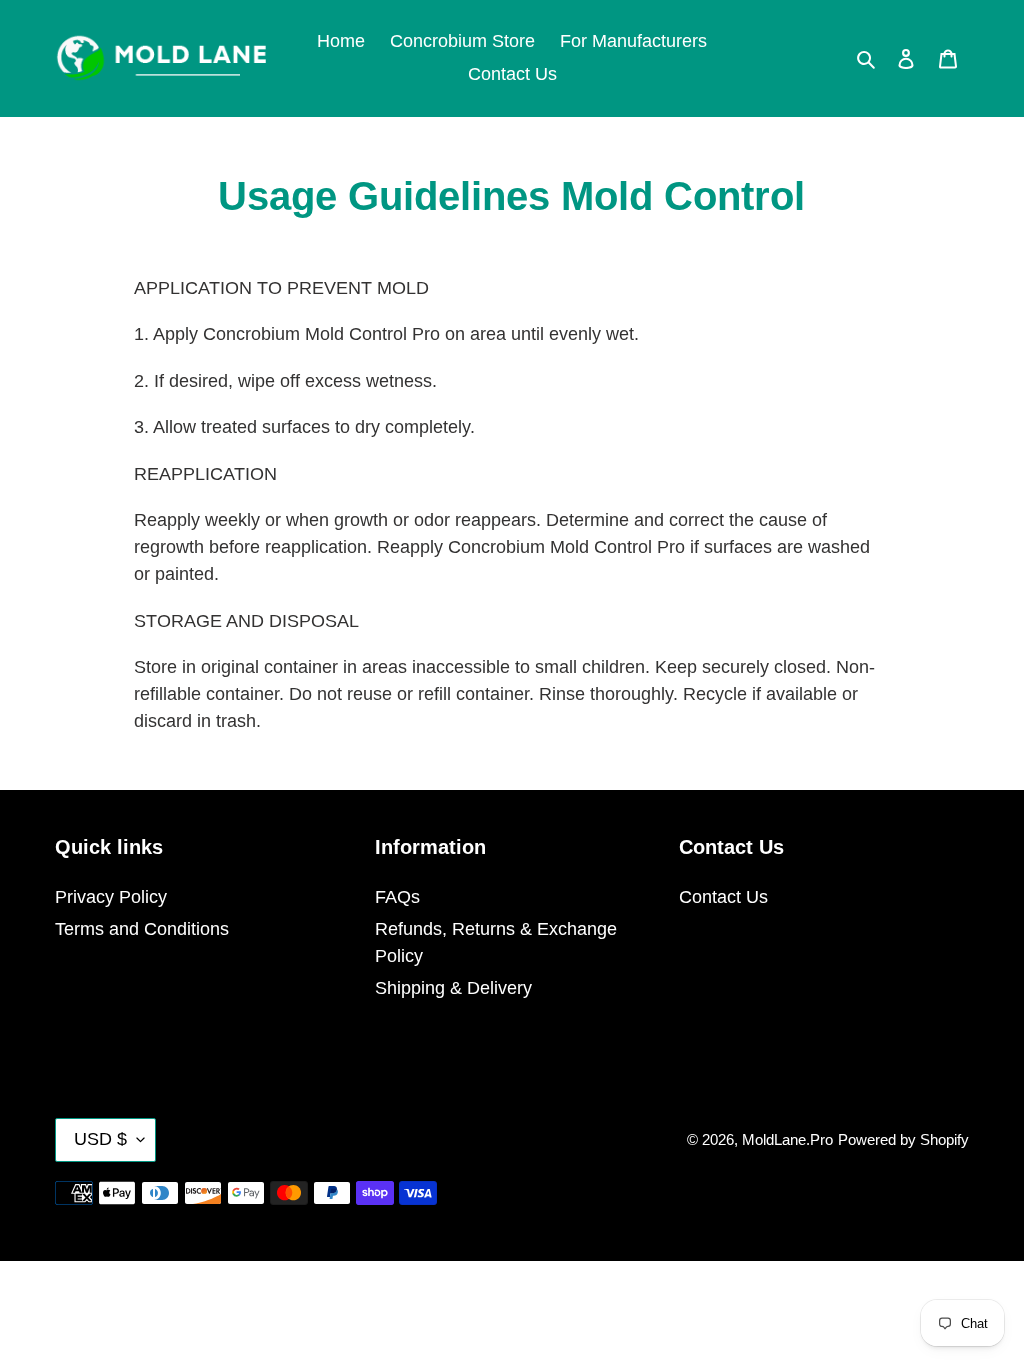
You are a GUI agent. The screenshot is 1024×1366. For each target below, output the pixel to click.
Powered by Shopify (903, 1139)
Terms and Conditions (142, 929)
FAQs (397, 897)
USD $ (100, 1139)
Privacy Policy (111, 897)
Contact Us (723, 897)
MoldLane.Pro (787, 1139)
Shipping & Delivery (453, 988)
